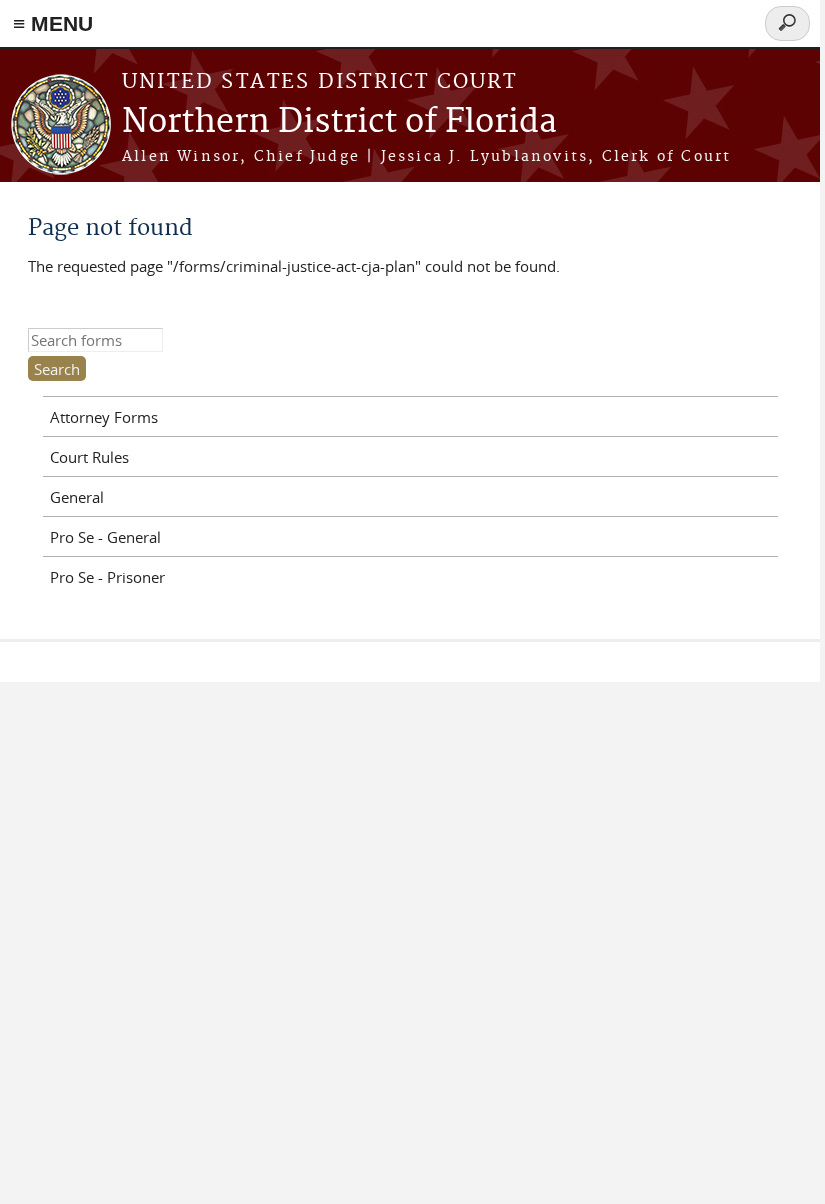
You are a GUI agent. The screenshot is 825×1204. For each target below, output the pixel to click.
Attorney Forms (104, 417)
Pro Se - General (105, 537)
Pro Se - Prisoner (107, 577)
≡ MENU (53, 23)
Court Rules (89, 457)
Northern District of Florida (339, 122)
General (77, 497)
